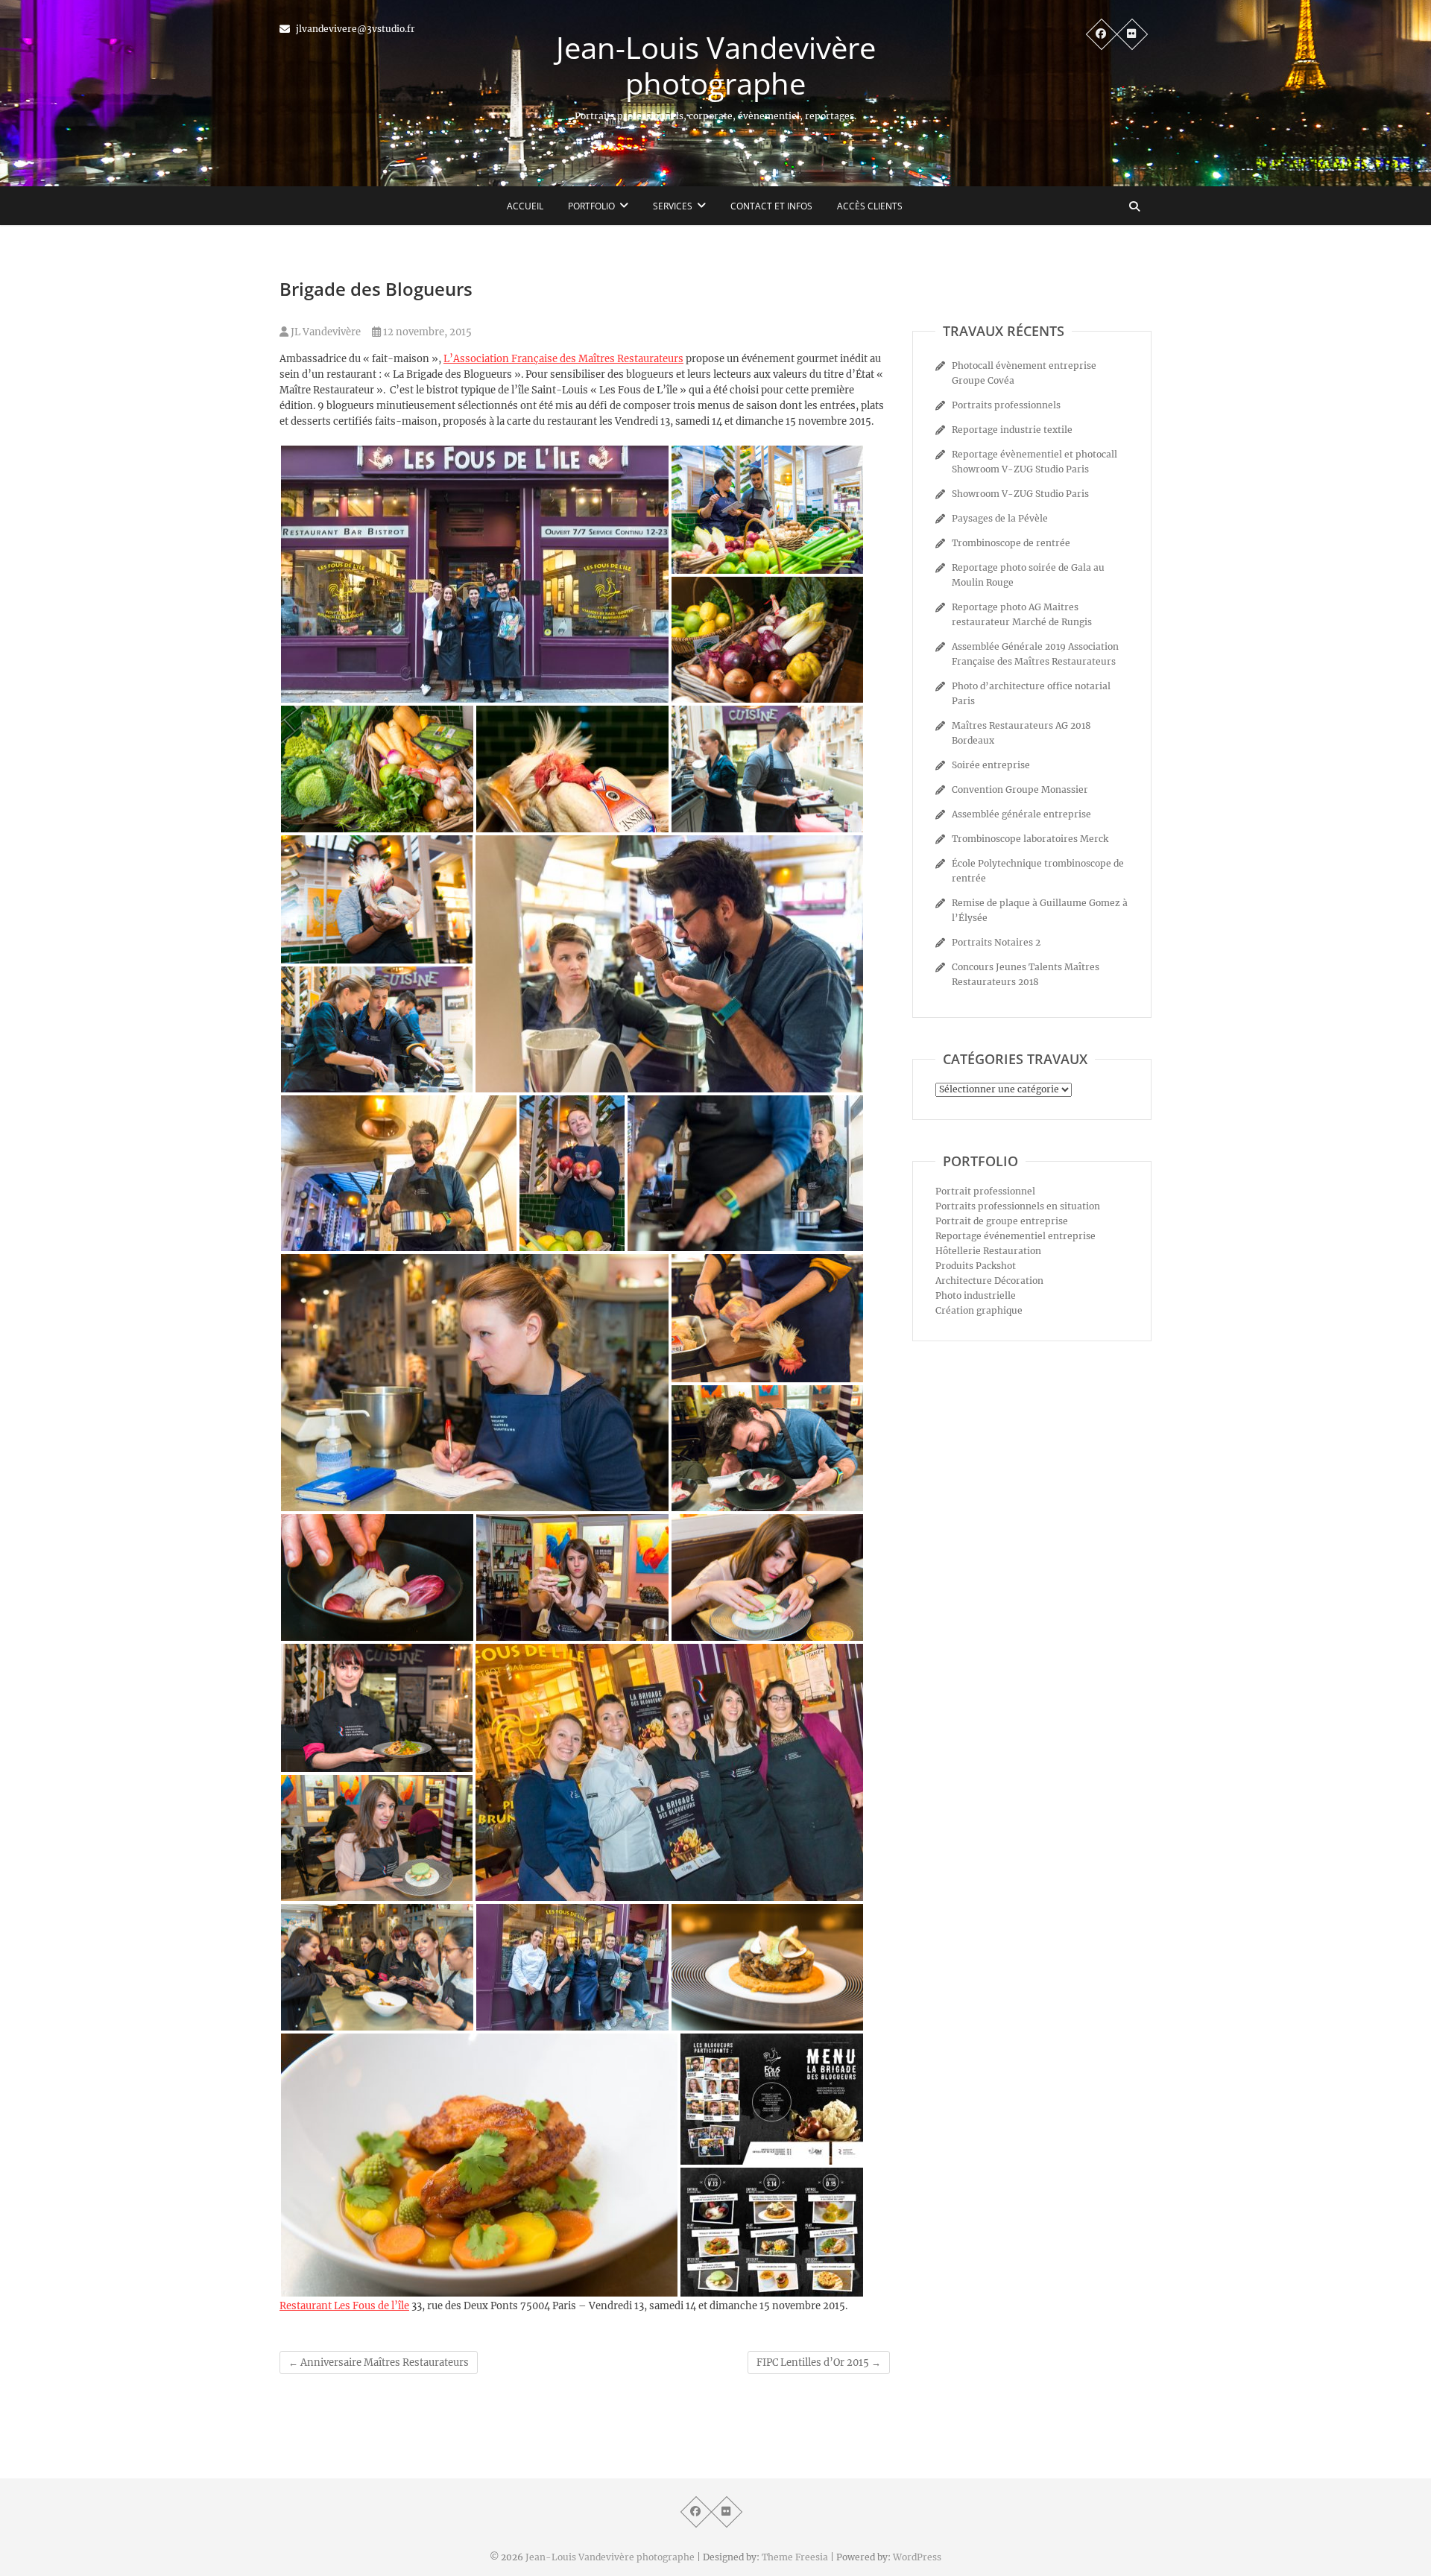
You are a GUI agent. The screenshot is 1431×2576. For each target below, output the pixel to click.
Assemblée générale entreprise (1021, 814)
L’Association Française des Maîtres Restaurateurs (563, 359)
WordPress (917, 2557)
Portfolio (591, 206)
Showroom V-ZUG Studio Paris (1020, 494)
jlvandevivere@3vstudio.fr (354, 29)
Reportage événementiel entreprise (1015, 1236)
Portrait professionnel (985, 1191)
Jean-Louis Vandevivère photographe (716, 66)
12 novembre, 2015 (426, 332)
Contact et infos (771, 206)
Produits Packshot (976, 1266)
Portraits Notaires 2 (996, 942)
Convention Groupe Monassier (1020, 789)
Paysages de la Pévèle (1000, 518)
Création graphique (979, 1310)
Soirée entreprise (991, 765)
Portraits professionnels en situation (1018, 1206)
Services (673, 206)
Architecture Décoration (989, 1281)
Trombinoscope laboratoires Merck (1030, 839)
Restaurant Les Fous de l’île (344, 2306)
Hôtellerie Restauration (988, 1251)
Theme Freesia (795, 2557)
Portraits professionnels (1006, 405)
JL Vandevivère (325, 332)
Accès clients (870, 206)
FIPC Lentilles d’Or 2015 (819, 2363)
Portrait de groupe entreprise (1002, 1221)
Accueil (525, 206)
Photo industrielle (976, 1295)
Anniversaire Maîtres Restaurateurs (379, 2363)
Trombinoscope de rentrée (1011, 543)
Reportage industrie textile (1012, 430)
